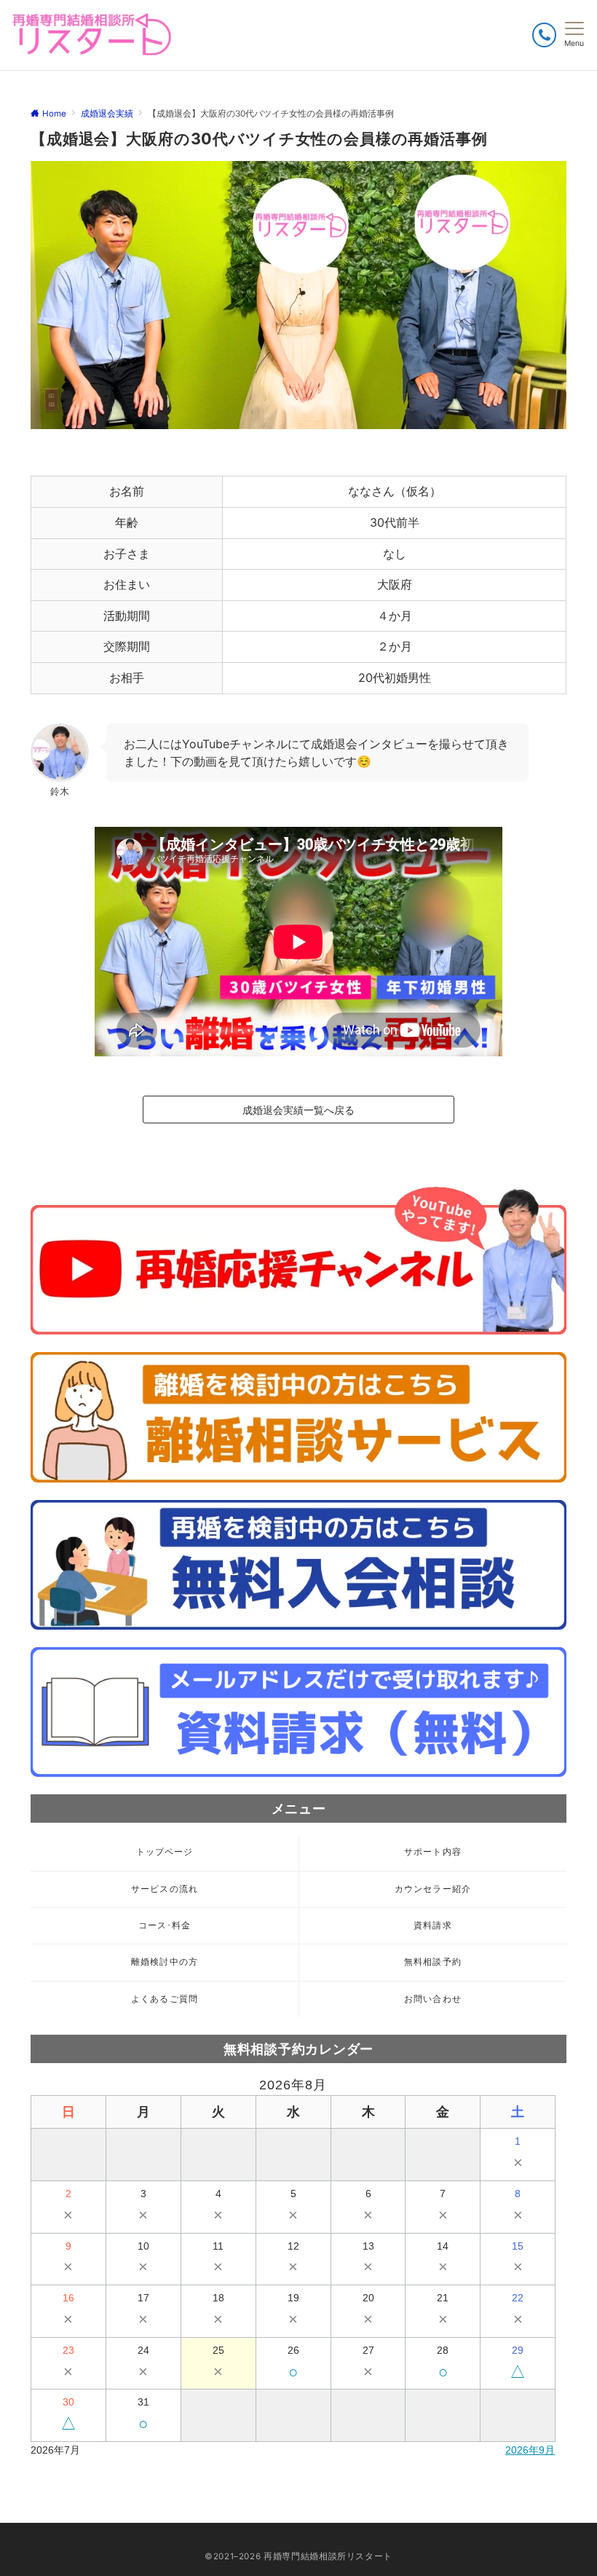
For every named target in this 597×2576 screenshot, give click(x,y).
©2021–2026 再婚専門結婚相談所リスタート (298, 2556)
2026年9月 (530, 2450)
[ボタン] (544, 35)
